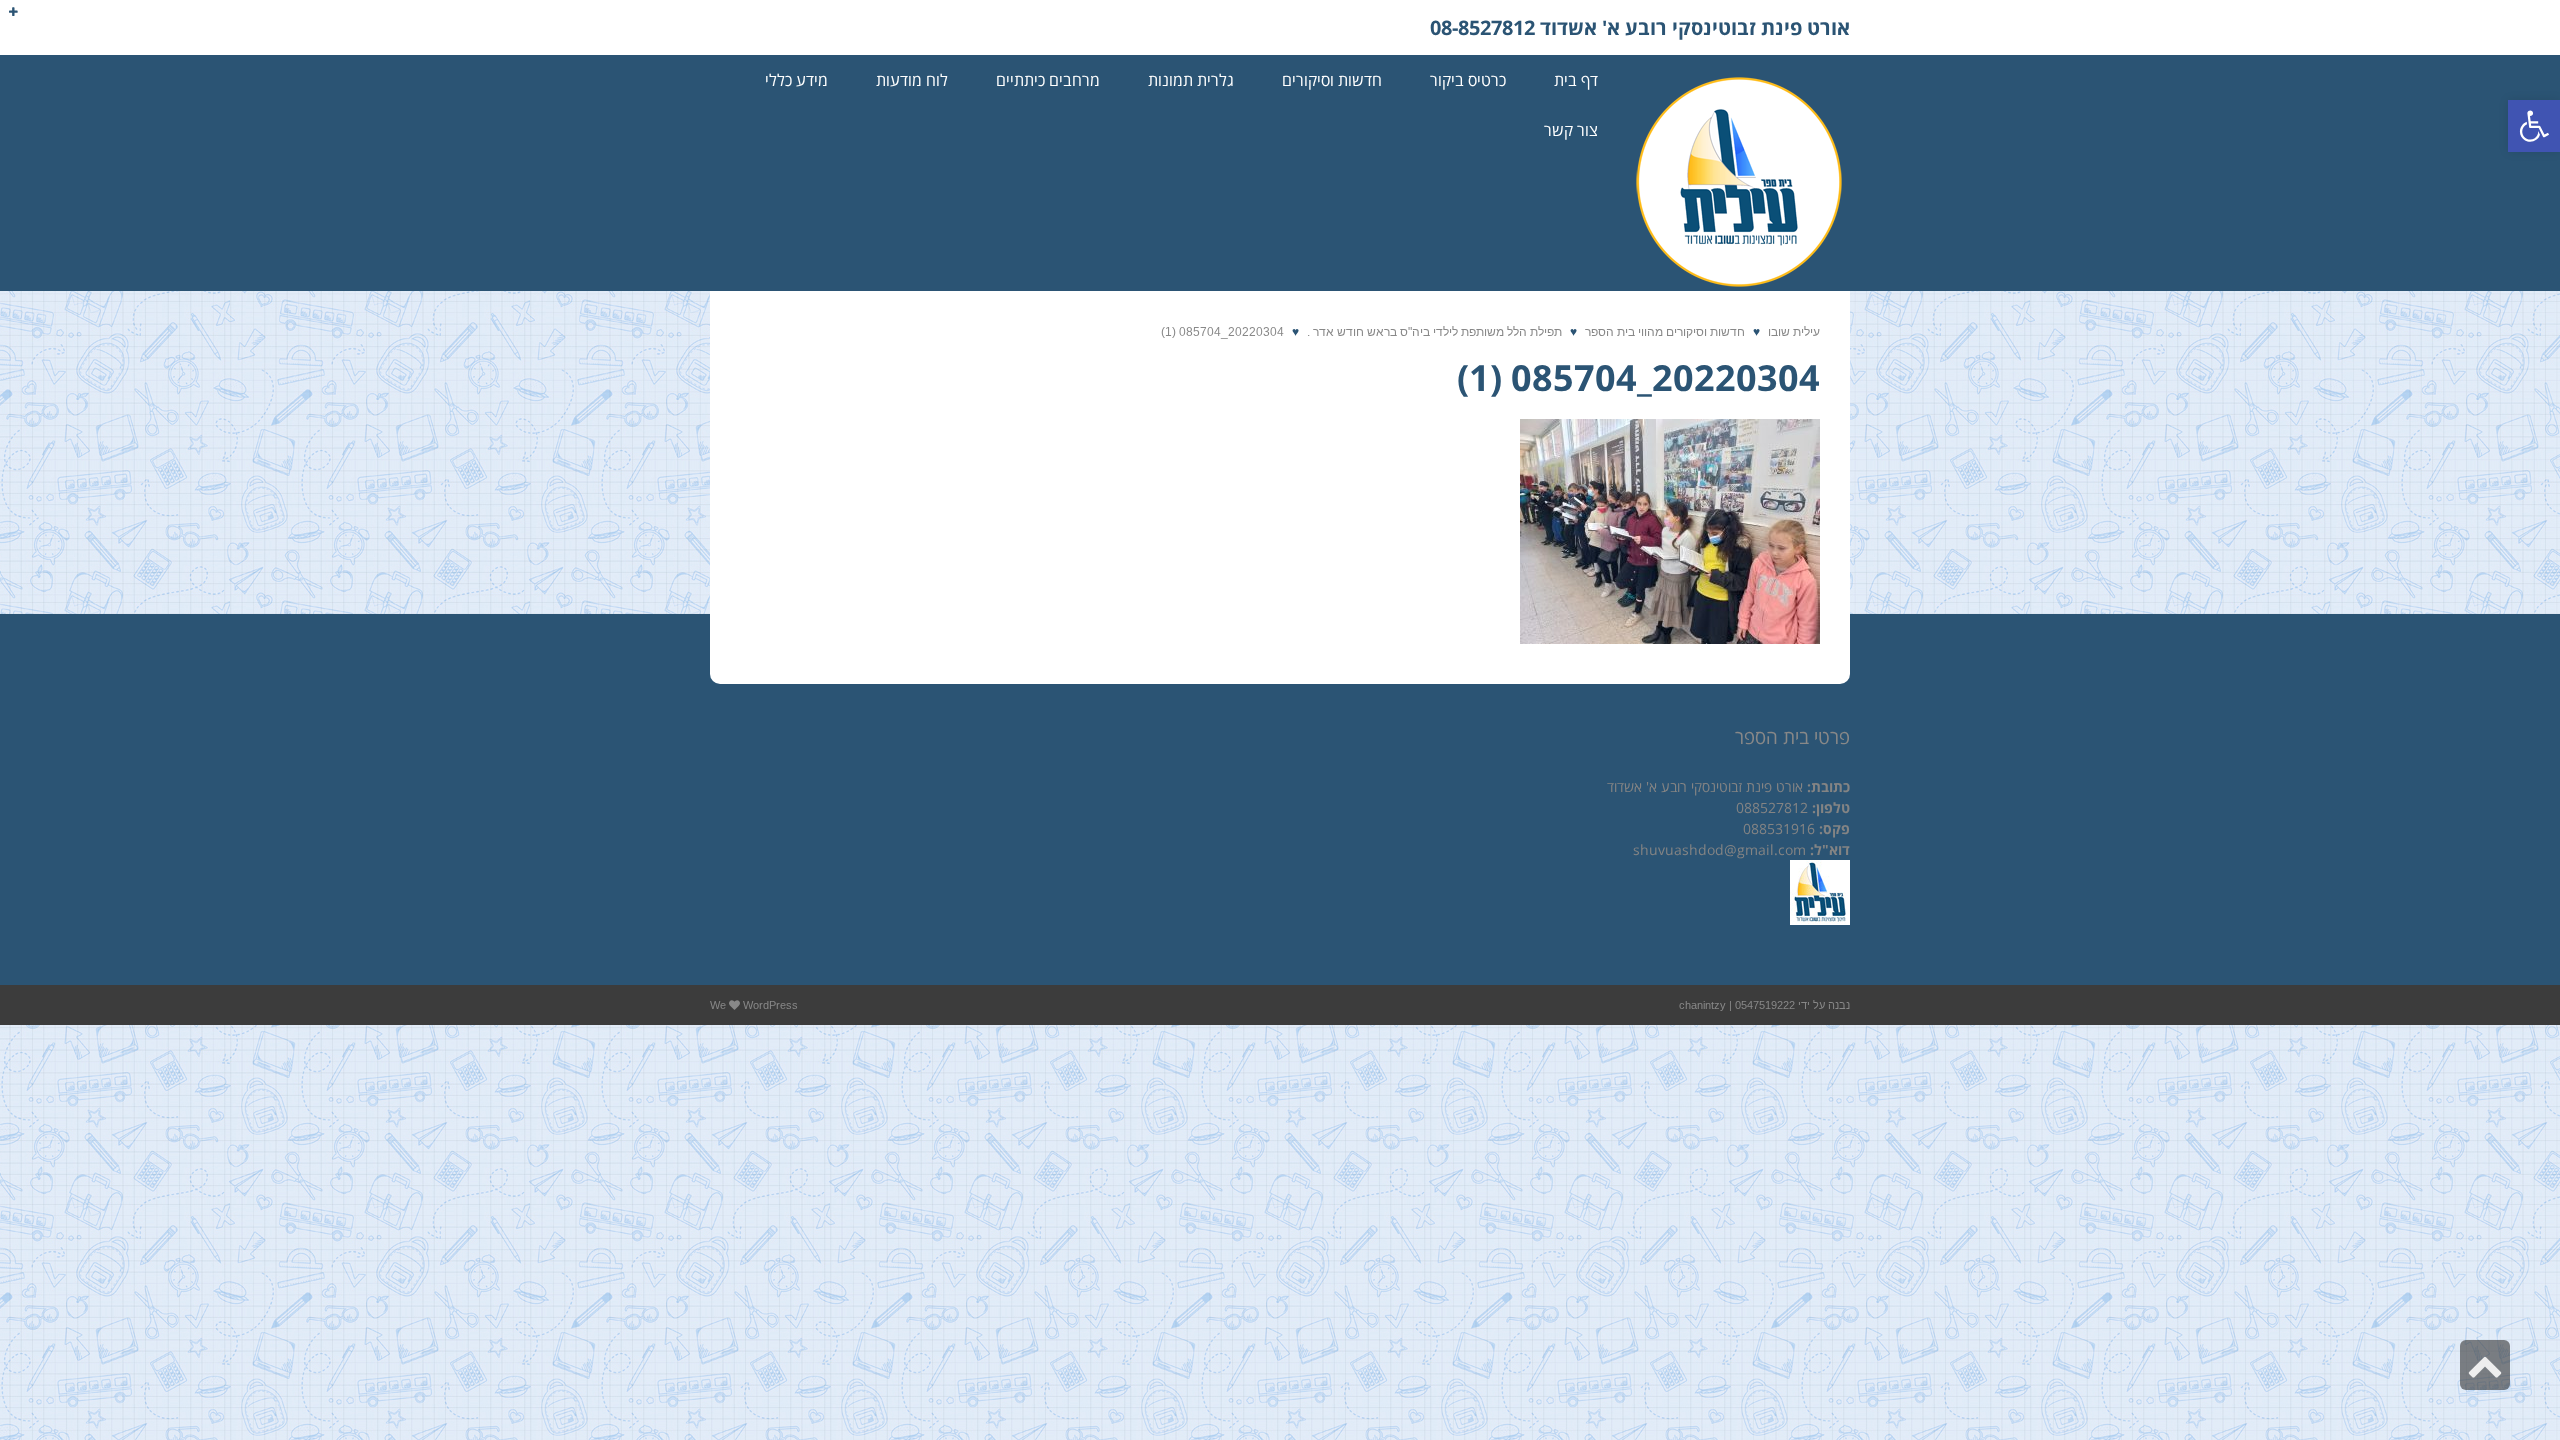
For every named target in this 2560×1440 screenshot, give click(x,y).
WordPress (770, 1005)
